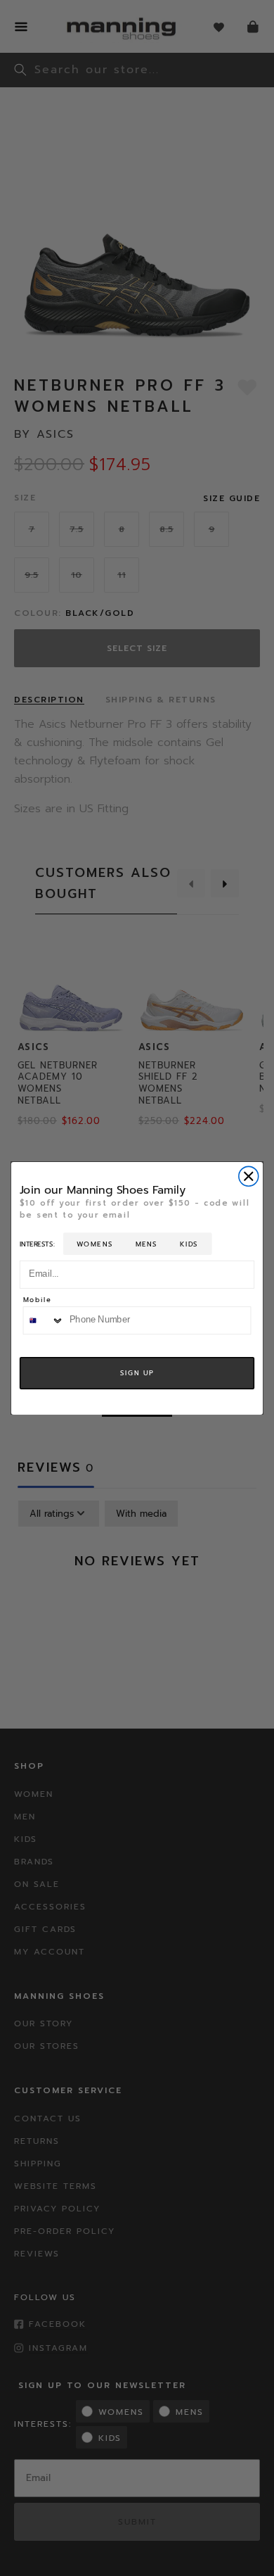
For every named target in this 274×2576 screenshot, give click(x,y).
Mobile (38, 1300)
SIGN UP (137, 1372)
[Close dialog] (249, 1176)
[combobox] (43, 1320)
